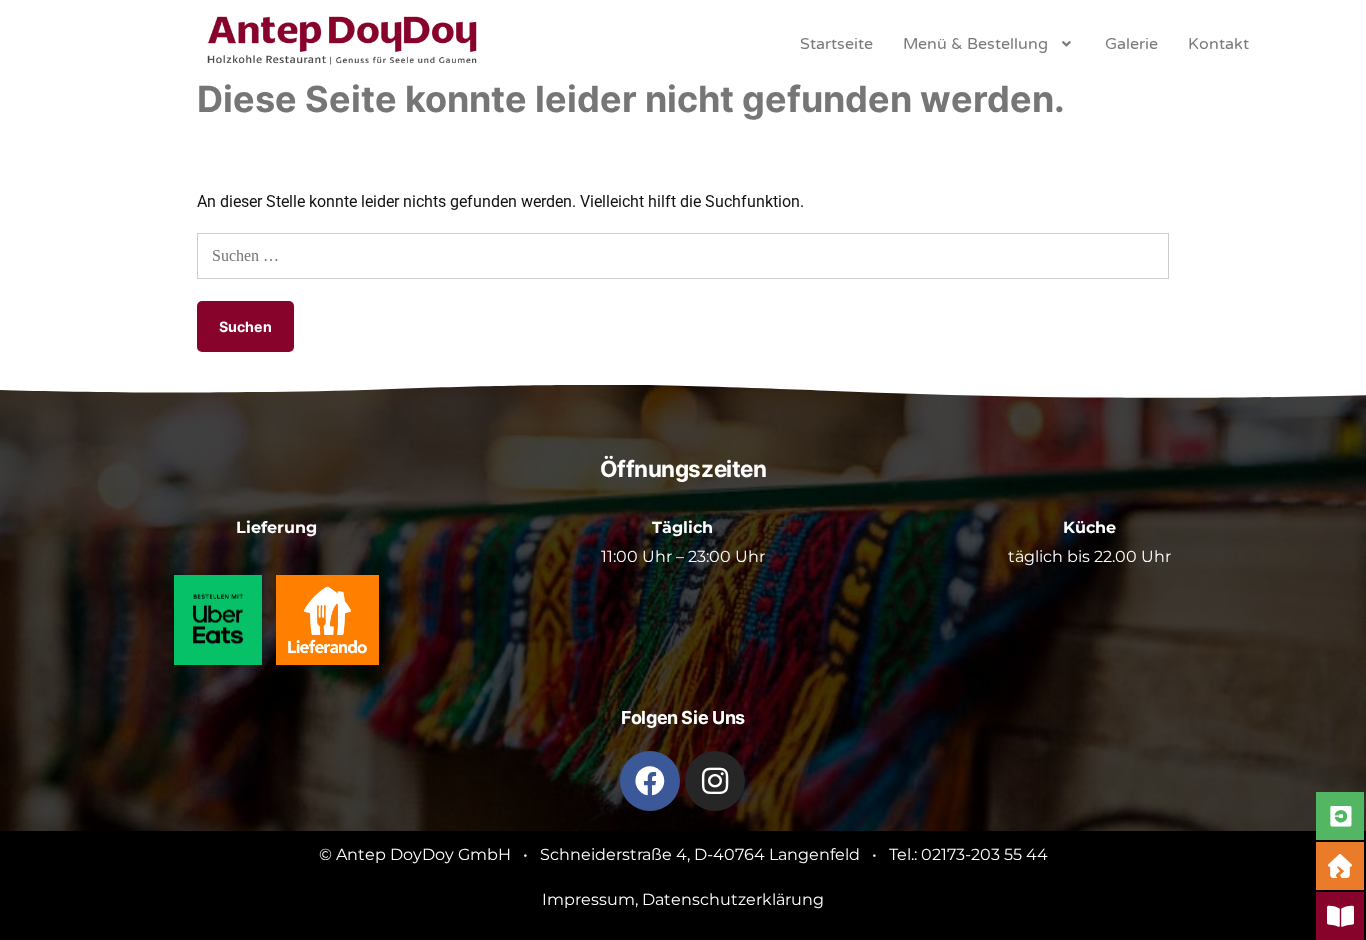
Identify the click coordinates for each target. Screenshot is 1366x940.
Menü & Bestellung (975, 44)
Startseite (836, 44)
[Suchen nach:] (683, 255)
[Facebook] (650, 781)
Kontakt (1218, 44)
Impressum (588, 899)
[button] (989, 44)
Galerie (1131, 44)
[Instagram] (715, 781)
